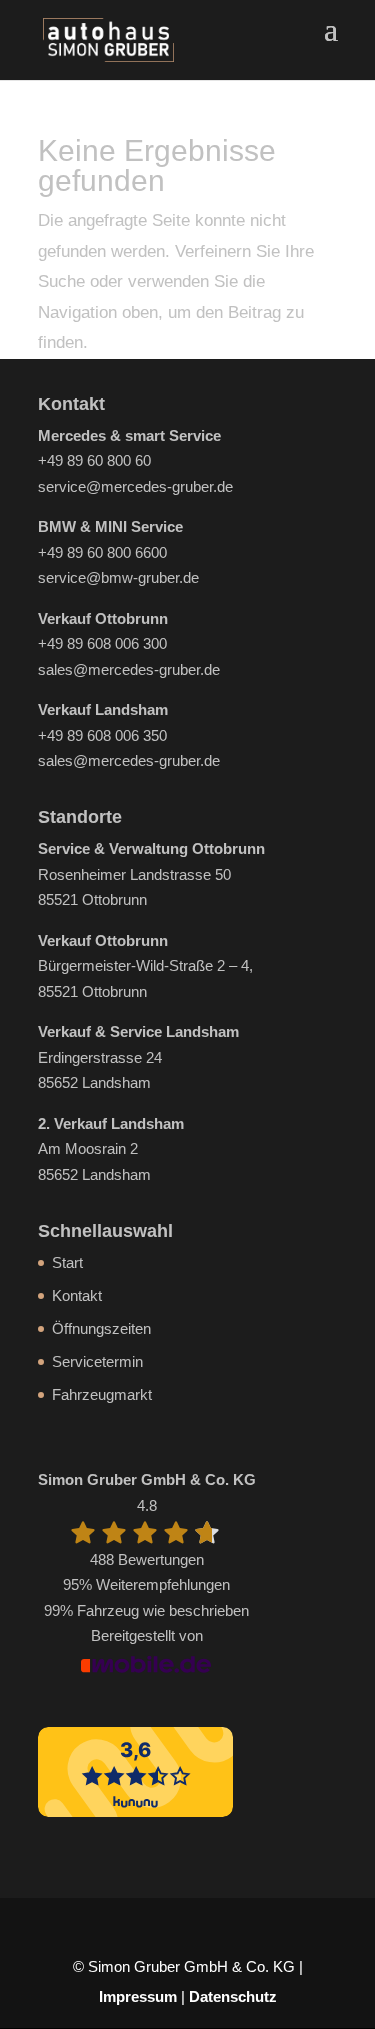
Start (67, 1262)
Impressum (138, 1996)
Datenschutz (233, 1996)
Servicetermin (97, 1361)
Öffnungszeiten (101, 1328)
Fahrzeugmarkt (102, 1394)
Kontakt (77, 1295)
